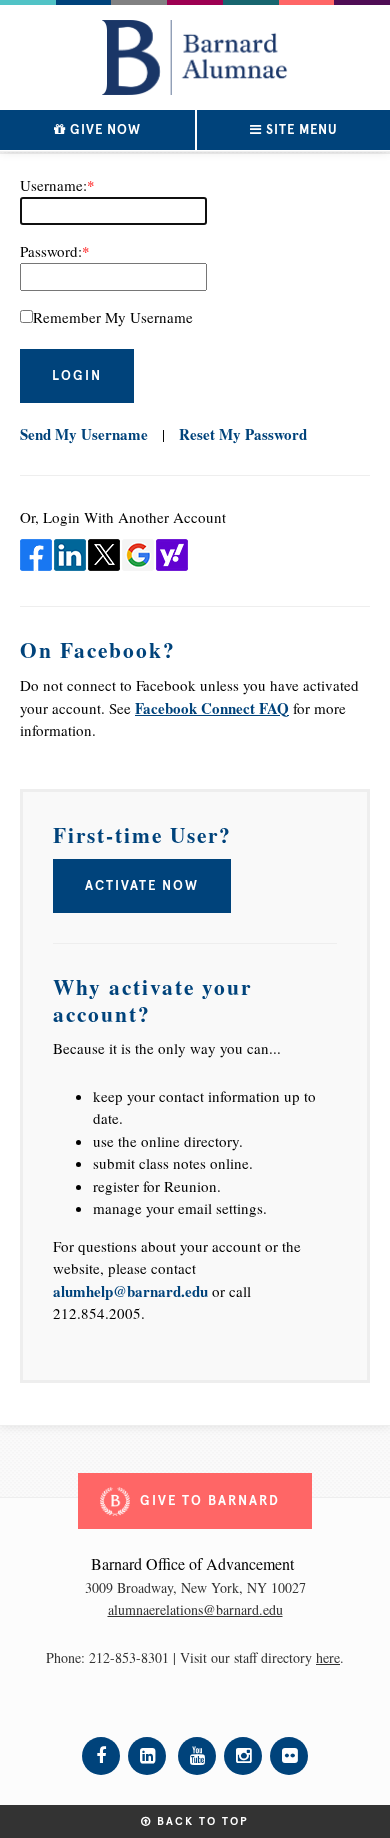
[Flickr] (289, 1756)
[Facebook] (101, 1756)
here (328, 1657)
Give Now (103, 130)
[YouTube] (197, 1756)
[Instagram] (243, 1756)
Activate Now (142, 886)
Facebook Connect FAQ (212, 708)
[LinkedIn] (147, 1756)
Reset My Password (243, 434)
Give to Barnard (210, 1501)
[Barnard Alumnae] (195, 51)
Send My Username (84, 434)
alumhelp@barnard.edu (130, 1291)
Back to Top (200, 1821)
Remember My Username (113, 317)
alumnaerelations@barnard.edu (195, 1609)
